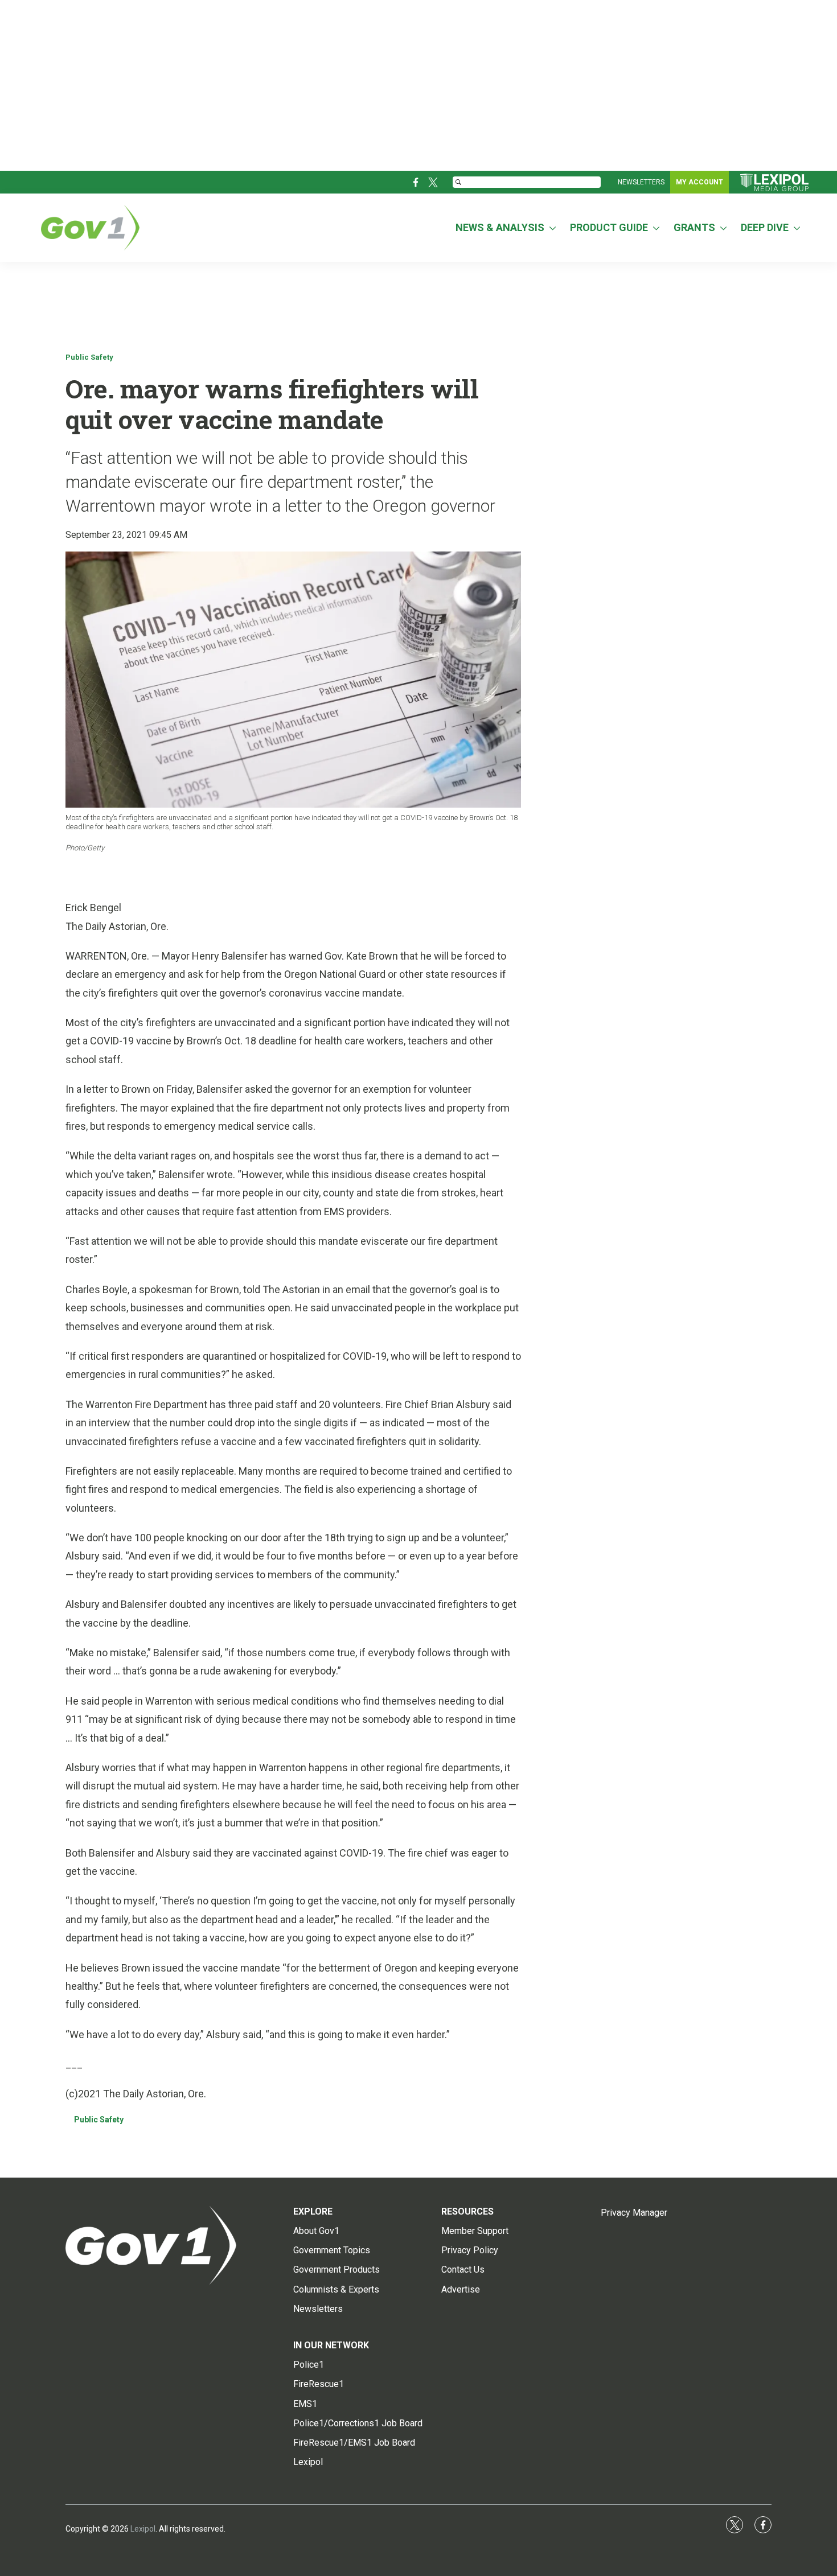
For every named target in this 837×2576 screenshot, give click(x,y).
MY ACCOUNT (699, 182)
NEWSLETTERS (641, 182)
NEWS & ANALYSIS (500, 227)
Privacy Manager (634, 2213)
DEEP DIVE (765, 227)
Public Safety (89, 357)
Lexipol (143, 2529)
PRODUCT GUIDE (609, 227)
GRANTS (694, 227)
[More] (553, 228)
